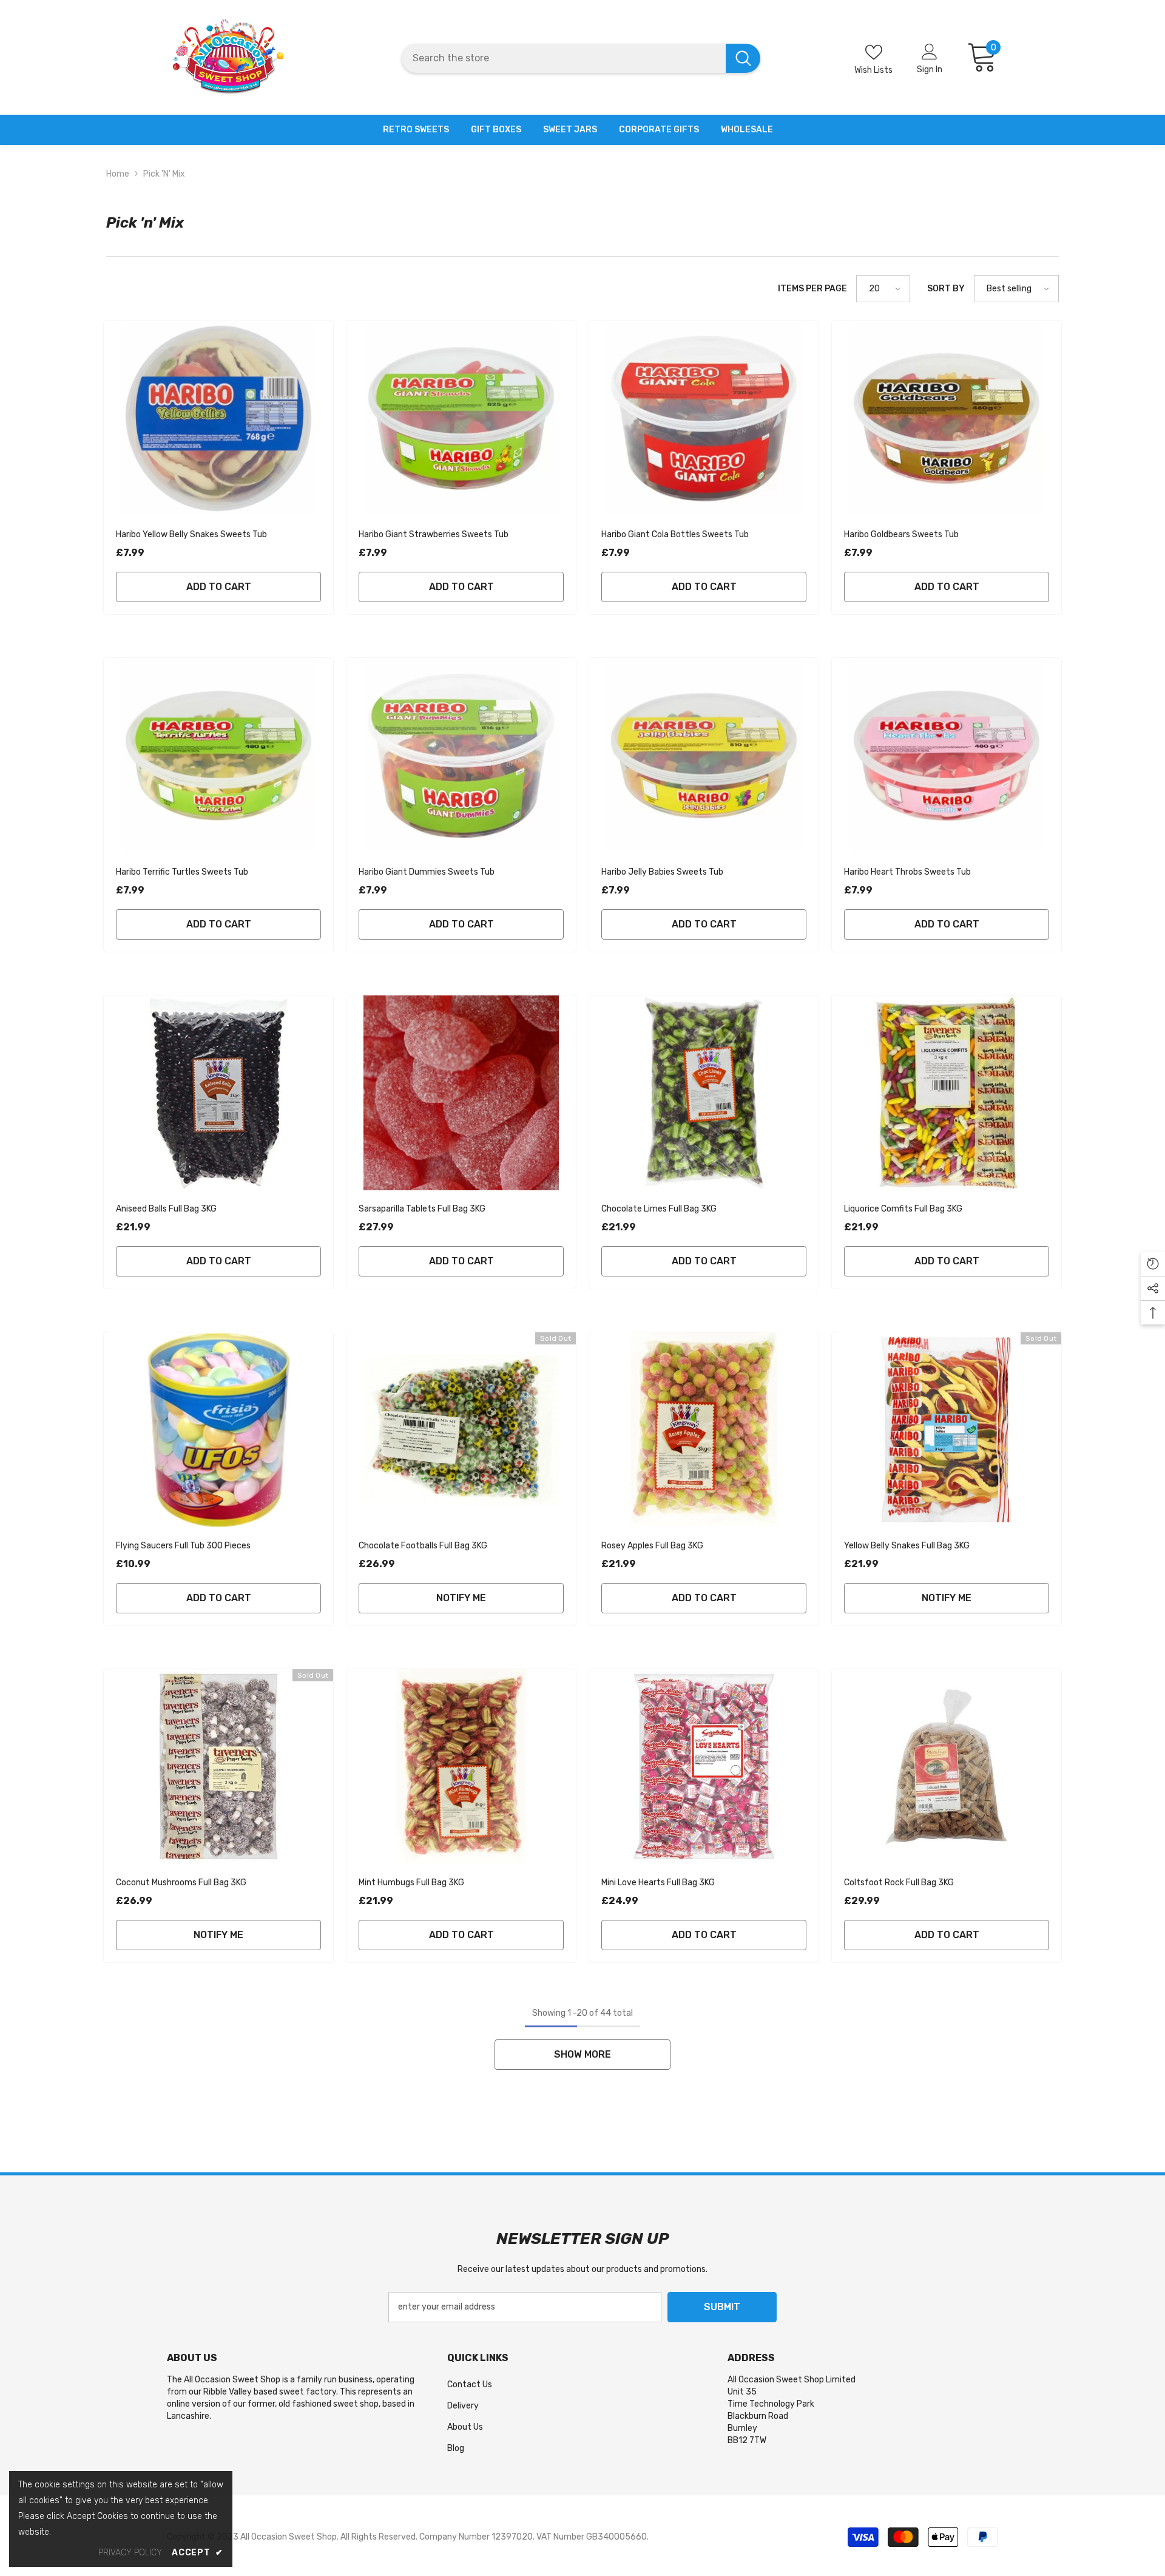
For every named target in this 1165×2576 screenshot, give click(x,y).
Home (118, 174)
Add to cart (219, 587)
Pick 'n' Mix (164, 174)
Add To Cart (219, 1261)
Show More (582, 2054)
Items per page (812, 289)
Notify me (461, 1598)
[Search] (581, 58)
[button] (883, 289)
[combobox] (563, 58)
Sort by (946, 289)
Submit (722, 2307)
